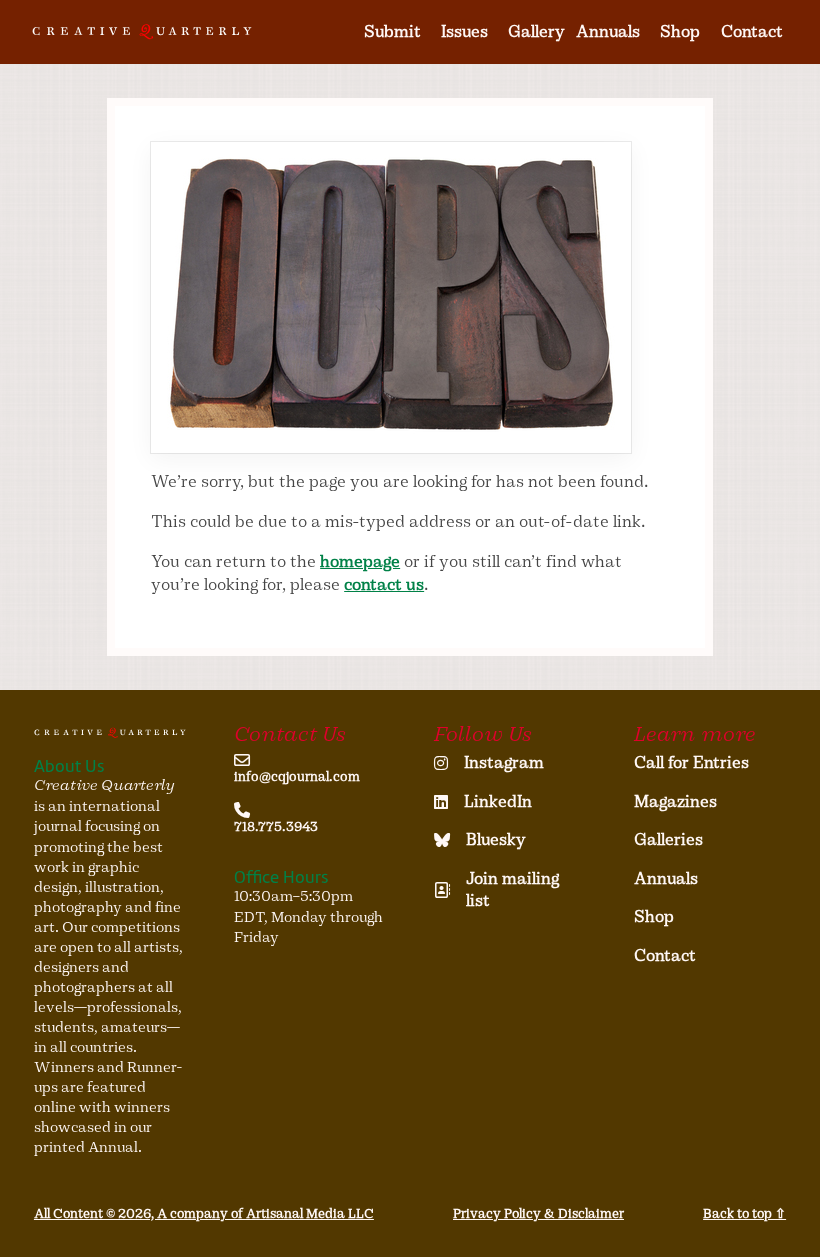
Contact (752, 31)
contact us (384, 584)
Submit (392, 31)
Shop (680, 31)
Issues (464, 31)
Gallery (536, 31)
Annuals (608, 31)
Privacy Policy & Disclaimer (538, 1213)
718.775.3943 (276, 827)
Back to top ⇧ (744, 1213)
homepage (360, 561)
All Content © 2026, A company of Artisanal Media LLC (204, 1213)
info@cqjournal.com (297, 777)
